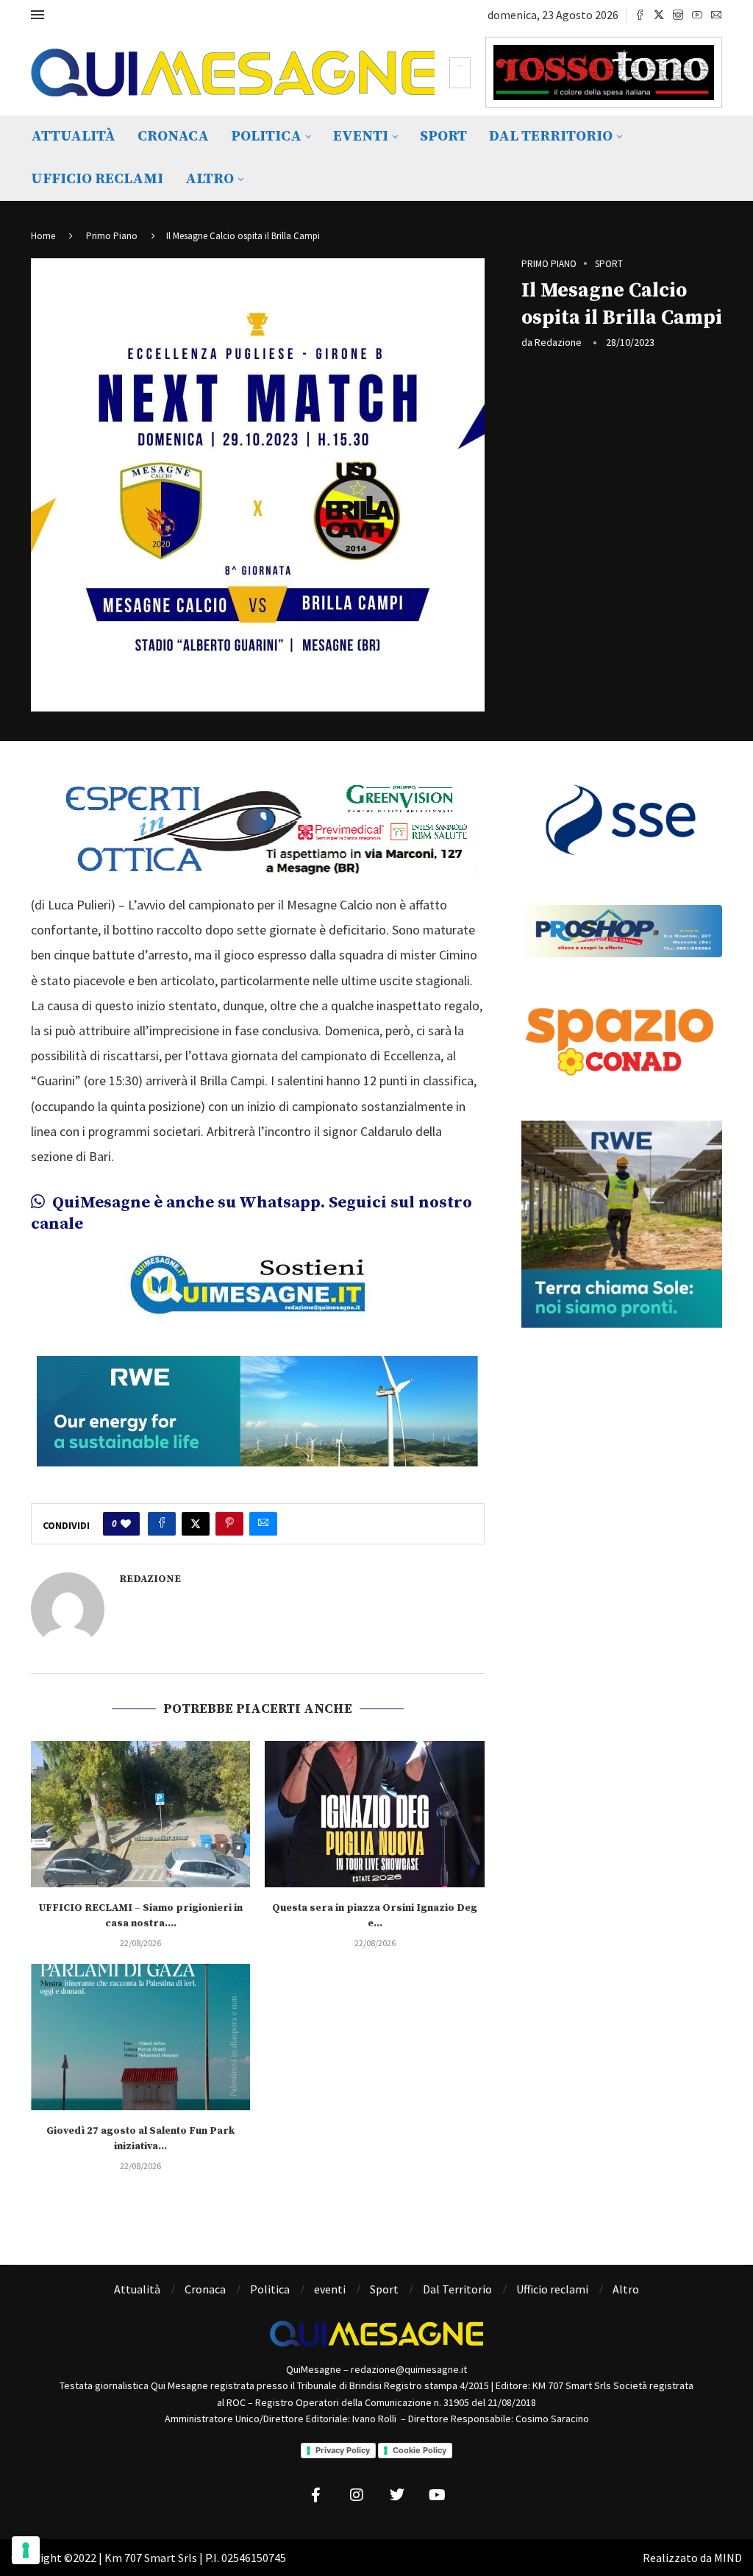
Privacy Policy (343, 2450)
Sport (443, 136)
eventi (361, 136)
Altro (210, 179)
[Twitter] (659, 15)
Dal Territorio (551, 136)
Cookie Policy (420, 2450)
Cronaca (173, 136)
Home (43, 236)
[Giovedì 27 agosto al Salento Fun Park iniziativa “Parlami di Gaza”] (140, 2037)
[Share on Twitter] (196, 1524)
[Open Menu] (38, 15)
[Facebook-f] (316, 2495)
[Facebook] (640, 15)
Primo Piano (112, 236)
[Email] (716, 15)
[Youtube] (697, 15)
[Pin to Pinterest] (229, 1524)
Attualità (73, 136)
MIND (728, 2558)
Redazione (558, 342)
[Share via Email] (263, 1524)
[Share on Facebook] (162, 1524)
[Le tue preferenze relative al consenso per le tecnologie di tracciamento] (26, 2550)
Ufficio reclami (97, 179)
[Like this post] (126, 1524)
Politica (266, 136)
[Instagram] (678, 15)
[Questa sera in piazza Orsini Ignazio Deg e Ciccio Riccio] (374, 1814)
